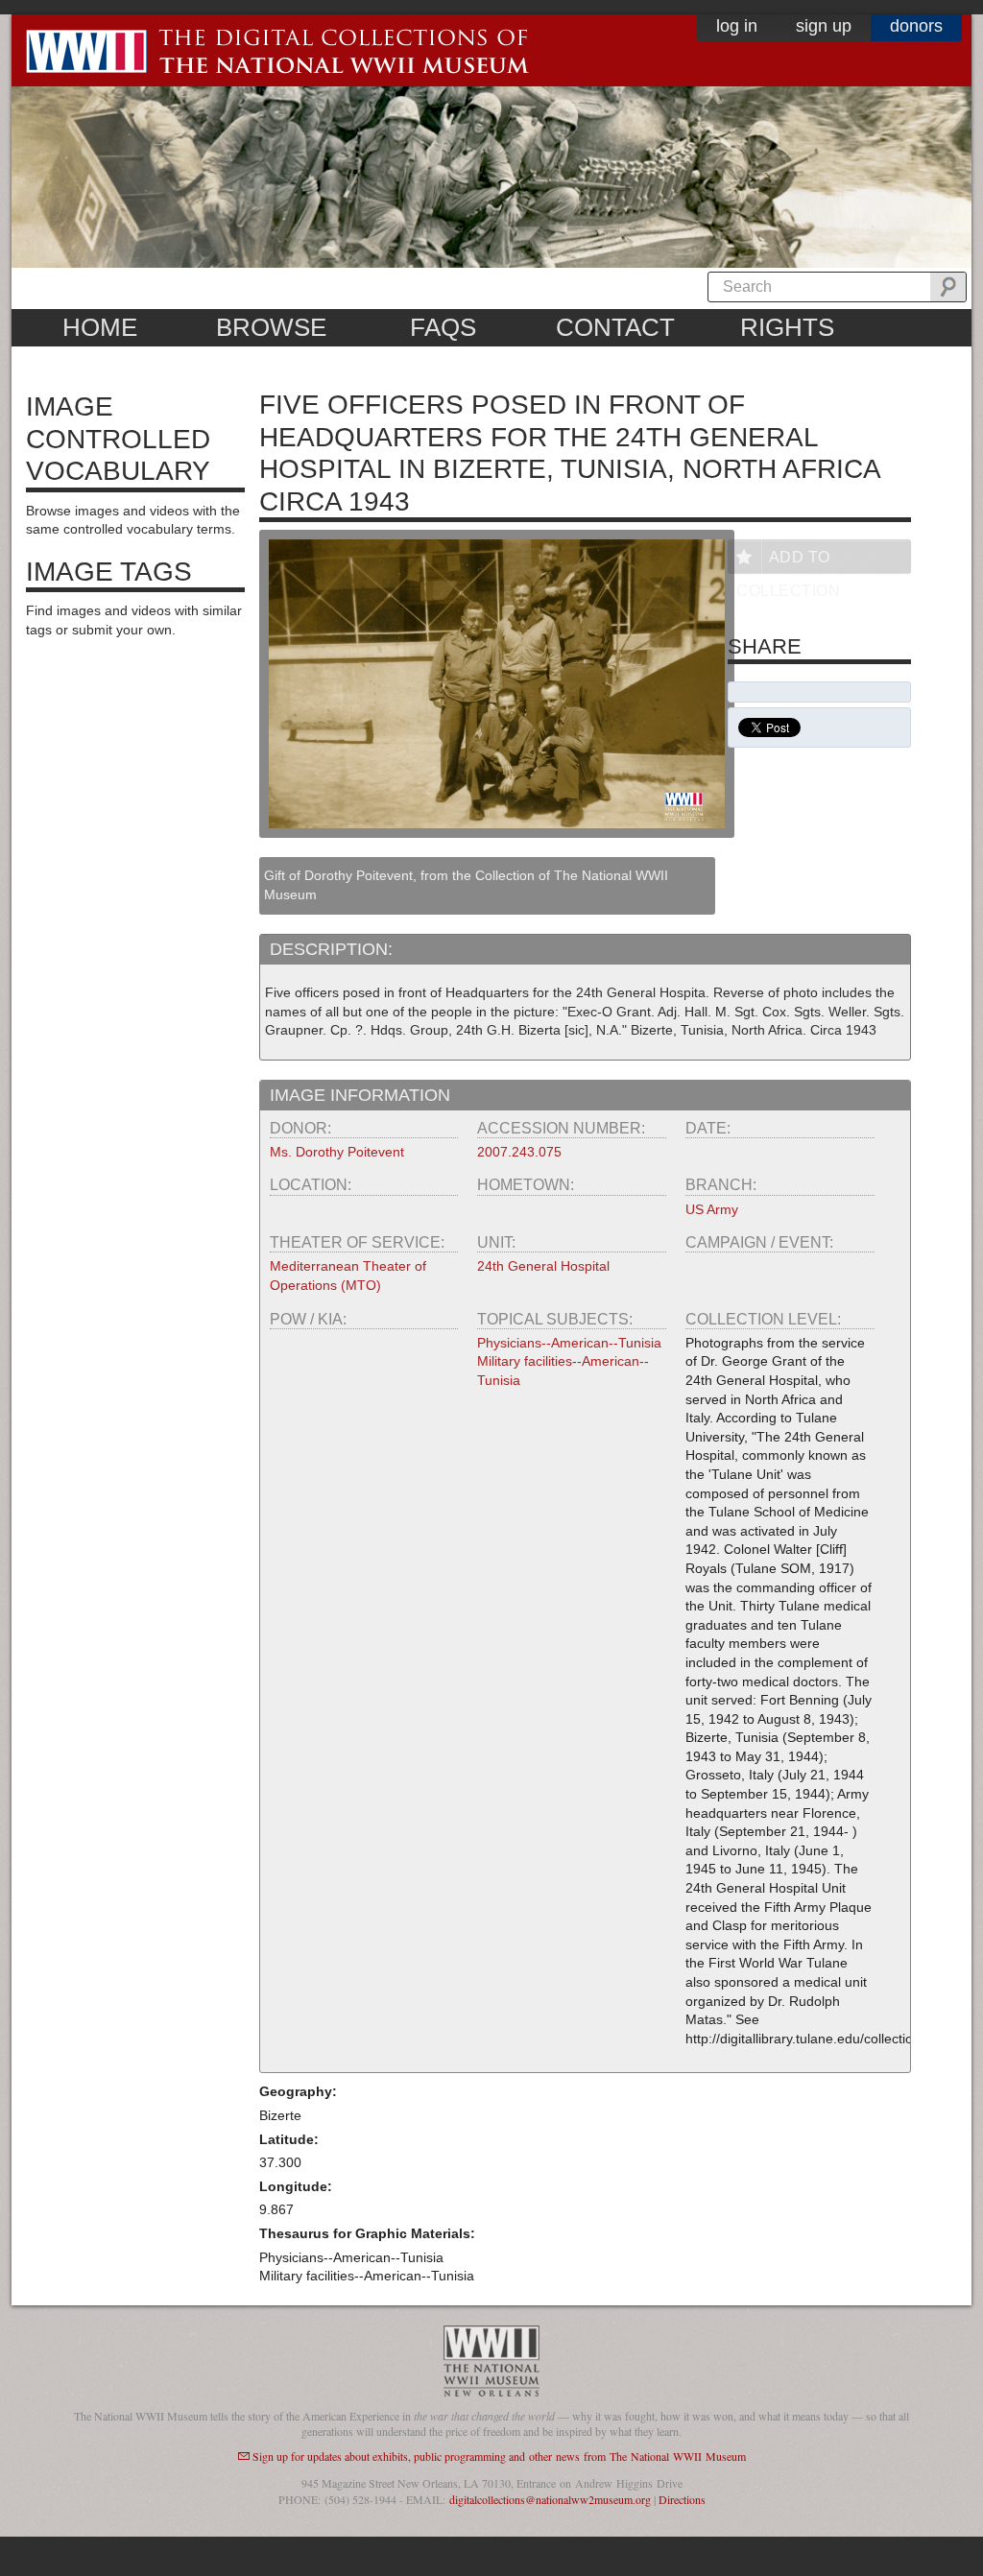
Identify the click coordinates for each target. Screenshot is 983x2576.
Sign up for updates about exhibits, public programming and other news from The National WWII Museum (499, 2456)
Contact (615, 327)
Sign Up (824, 26)
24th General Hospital (543, 1266)
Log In (737, 26)
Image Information (360, 1095)
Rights (787, 327)
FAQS (443, 327)
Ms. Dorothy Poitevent (337, 1152)
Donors (916, 26)
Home (100, 327)
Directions (682, 2499)
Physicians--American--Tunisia (569, 1343)
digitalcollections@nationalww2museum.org (550, 2499)
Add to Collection (788, 561)
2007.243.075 (519, 1152)
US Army (712, 1209)
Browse (271, 327)
